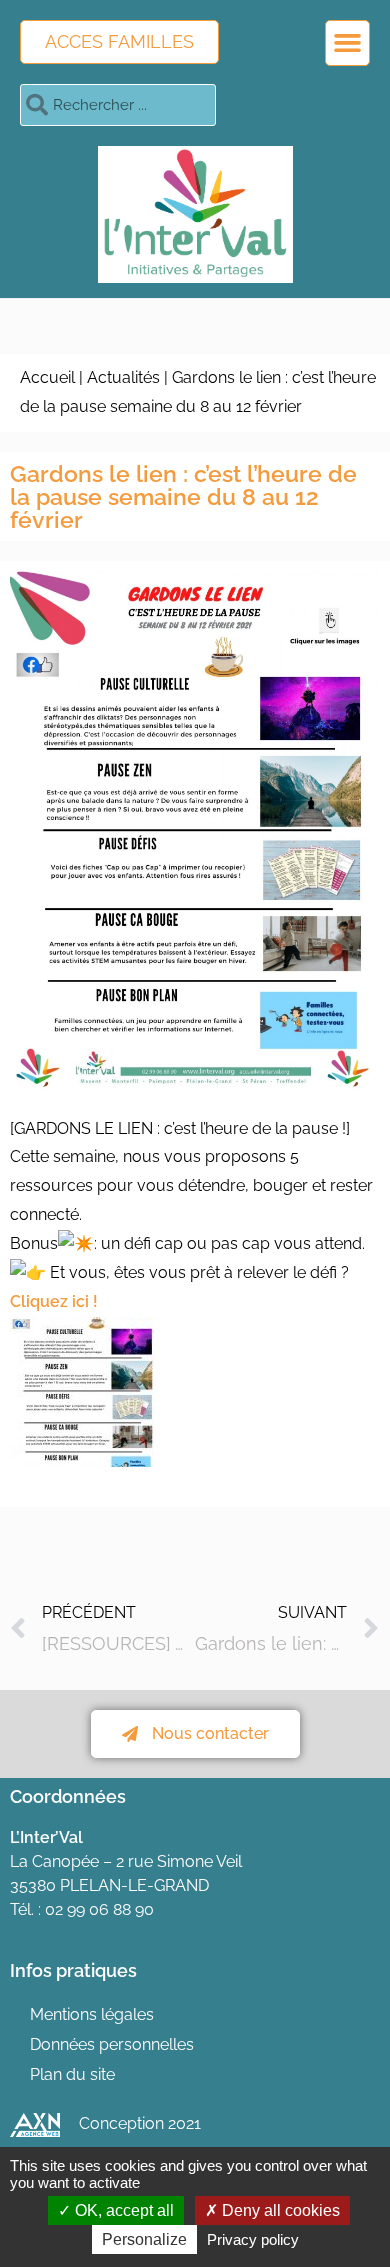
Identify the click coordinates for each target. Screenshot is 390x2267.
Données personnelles (112, 2044)
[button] (348, 43)
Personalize (144, 2239)
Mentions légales (92, 2014)
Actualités (123, 377)
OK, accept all (122, 2210)
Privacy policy (253, 2239)
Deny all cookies (279, 2210)
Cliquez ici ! (54, 1301)
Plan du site (72, 2074)
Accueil (47, 377)
